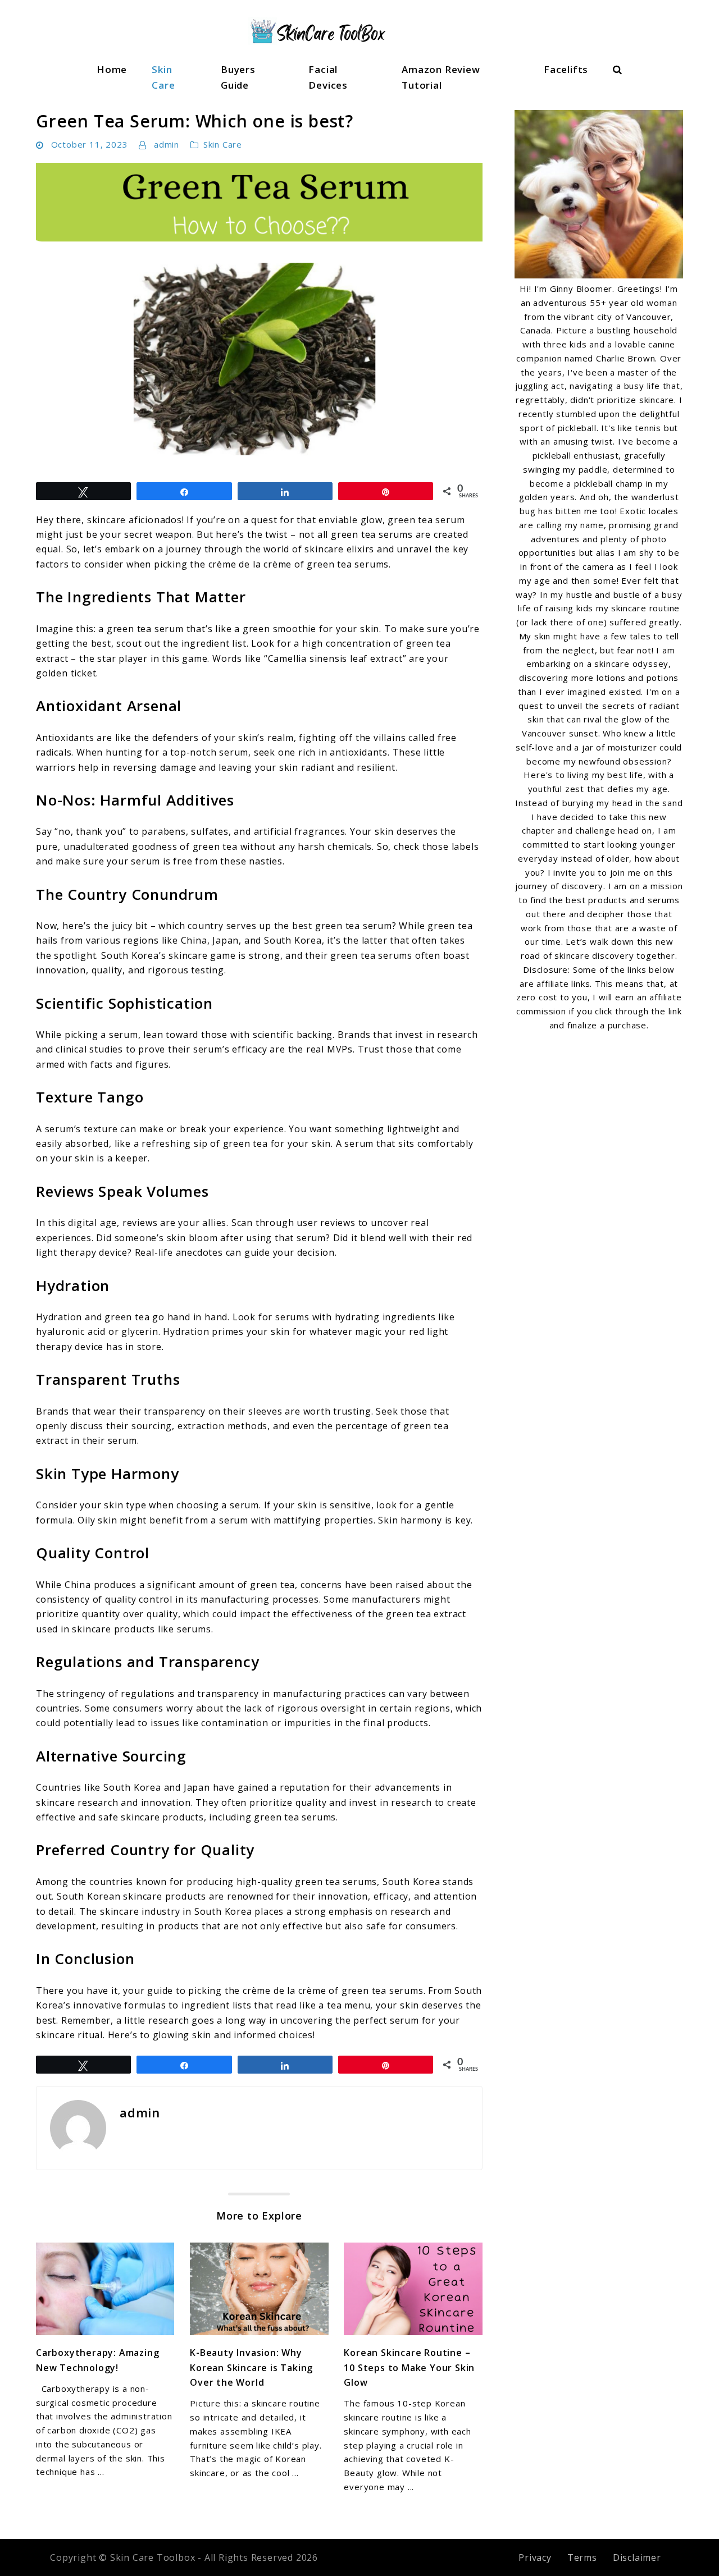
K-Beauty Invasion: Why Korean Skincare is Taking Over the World (251, 2367)
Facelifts (566, 69)
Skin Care (163, 77)
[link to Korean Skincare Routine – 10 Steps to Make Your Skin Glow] (413, 2289)
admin (167, 144)
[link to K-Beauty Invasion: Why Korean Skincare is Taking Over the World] (259, 2289)
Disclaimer (637, 2557)
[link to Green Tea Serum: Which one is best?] (259, 317)
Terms (582, 2557)
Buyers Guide (238, 77)
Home (112, 69)
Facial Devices (328, 77)
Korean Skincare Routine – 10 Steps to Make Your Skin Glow (409, 2367)
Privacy (535, 2557)
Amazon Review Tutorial (441, 77)
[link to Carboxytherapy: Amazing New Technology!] (105, 2289)
